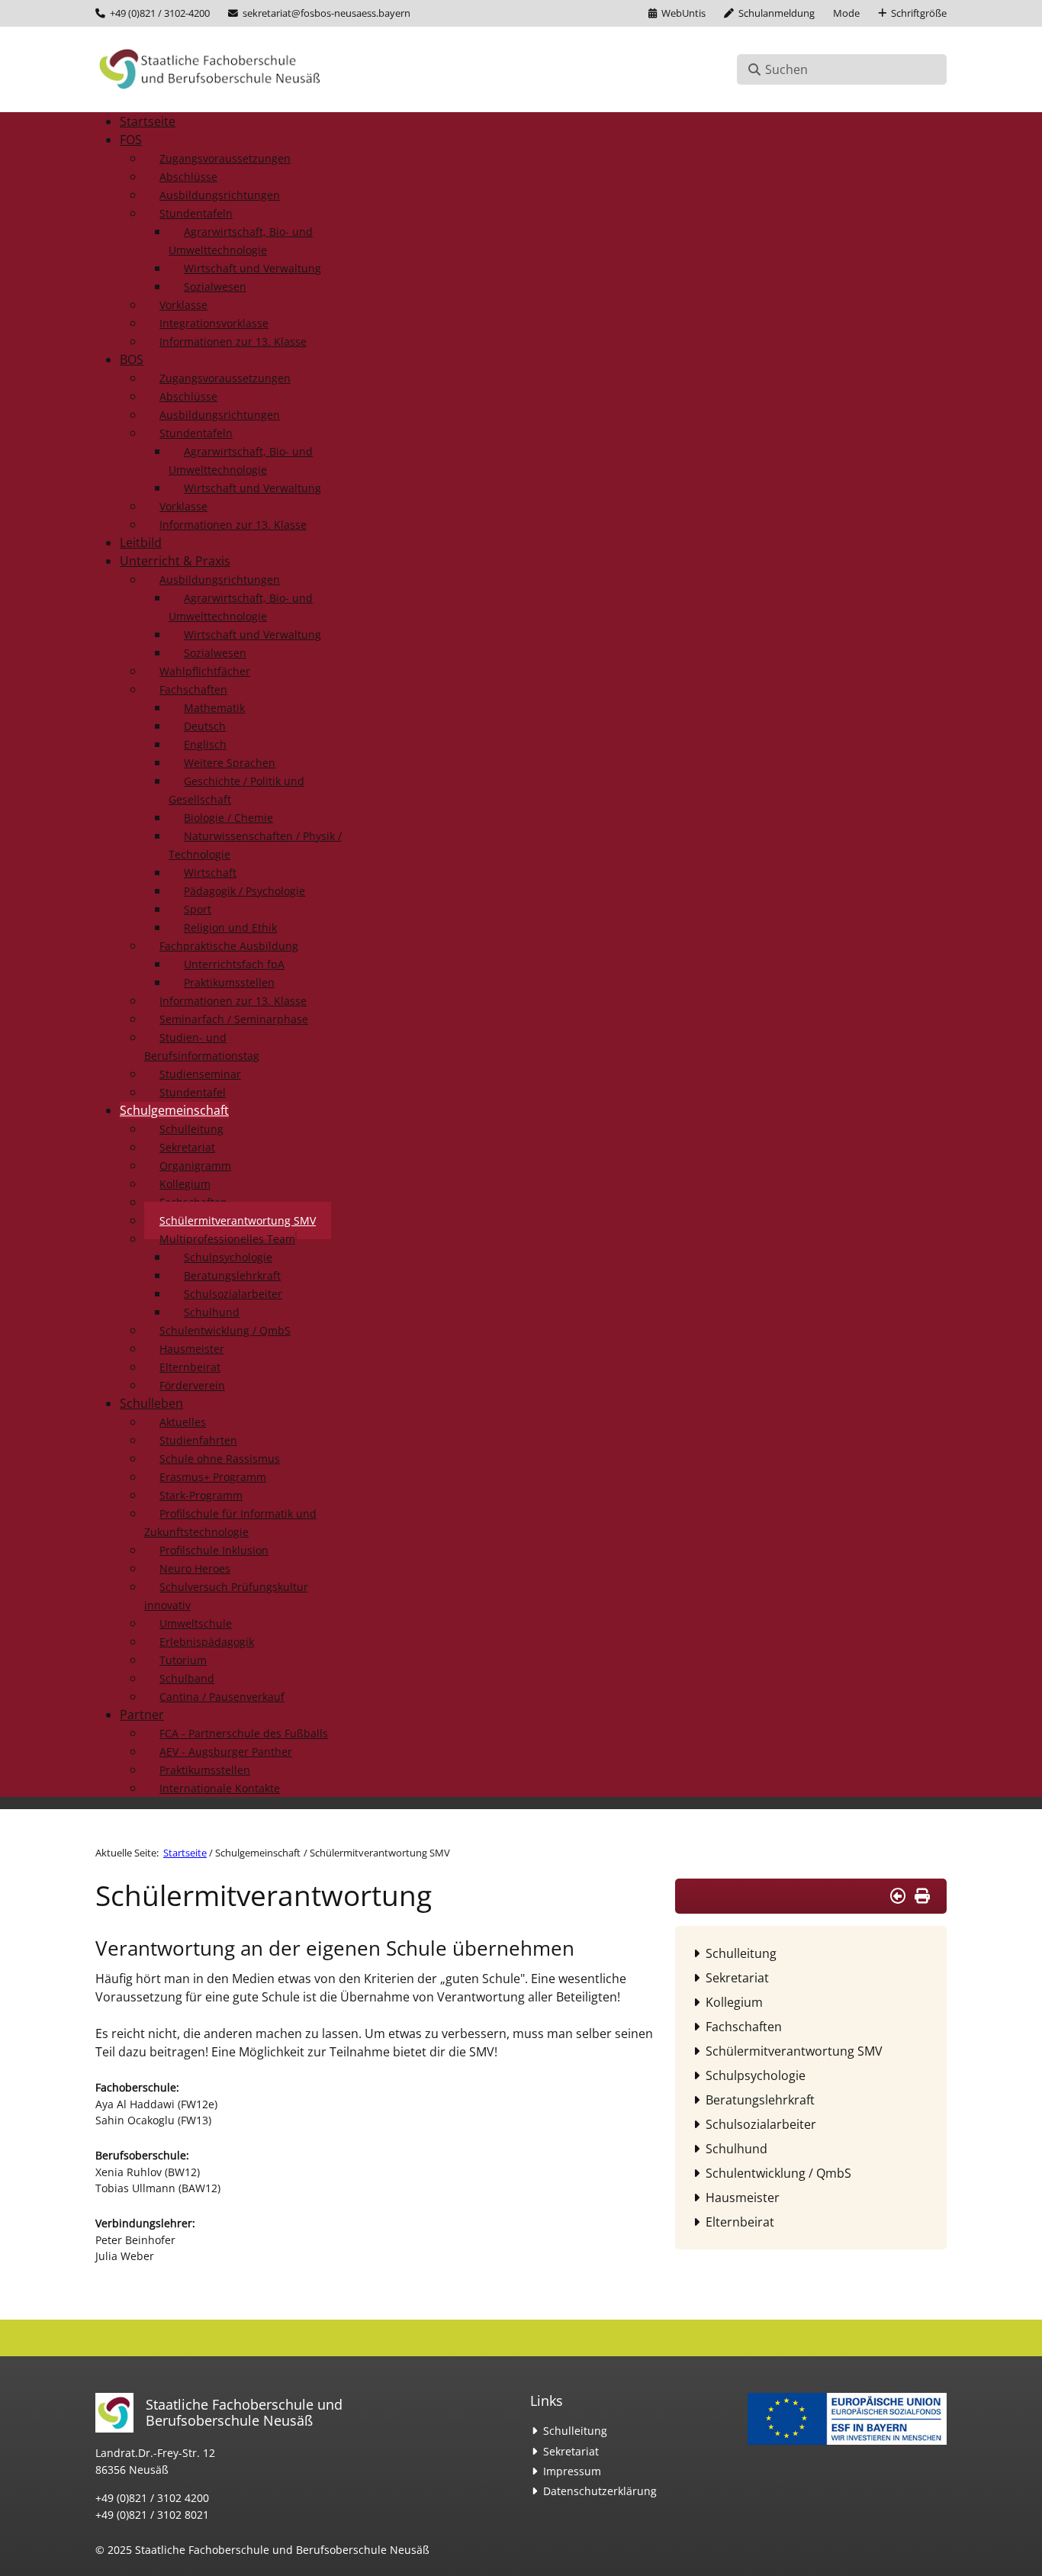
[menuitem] (148, 121)
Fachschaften (744, 2027)
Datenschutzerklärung (600, 2491)
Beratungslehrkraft (760, 2100)
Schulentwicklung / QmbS (778, 2173)
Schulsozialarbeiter (761, 2124)
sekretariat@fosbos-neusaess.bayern (326, 13)
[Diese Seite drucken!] (922, 1896)
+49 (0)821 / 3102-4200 (160, 13)
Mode (846, 13)
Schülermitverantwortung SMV (794, 2051)
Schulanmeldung (777, 13)
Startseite (185, 1853)
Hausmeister (743, 2198)
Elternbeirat (740, 2222)
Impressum (572, 2471)
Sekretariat (737, 1978)
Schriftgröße (919, 13)
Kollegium (734, 2002)
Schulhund (736, 2149)
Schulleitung (741, 1953)
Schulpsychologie (756, 2075)
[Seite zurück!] (898, 1896)
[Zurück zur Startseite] (210, 69)
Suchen (786, 69)
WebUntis (683, 13)
